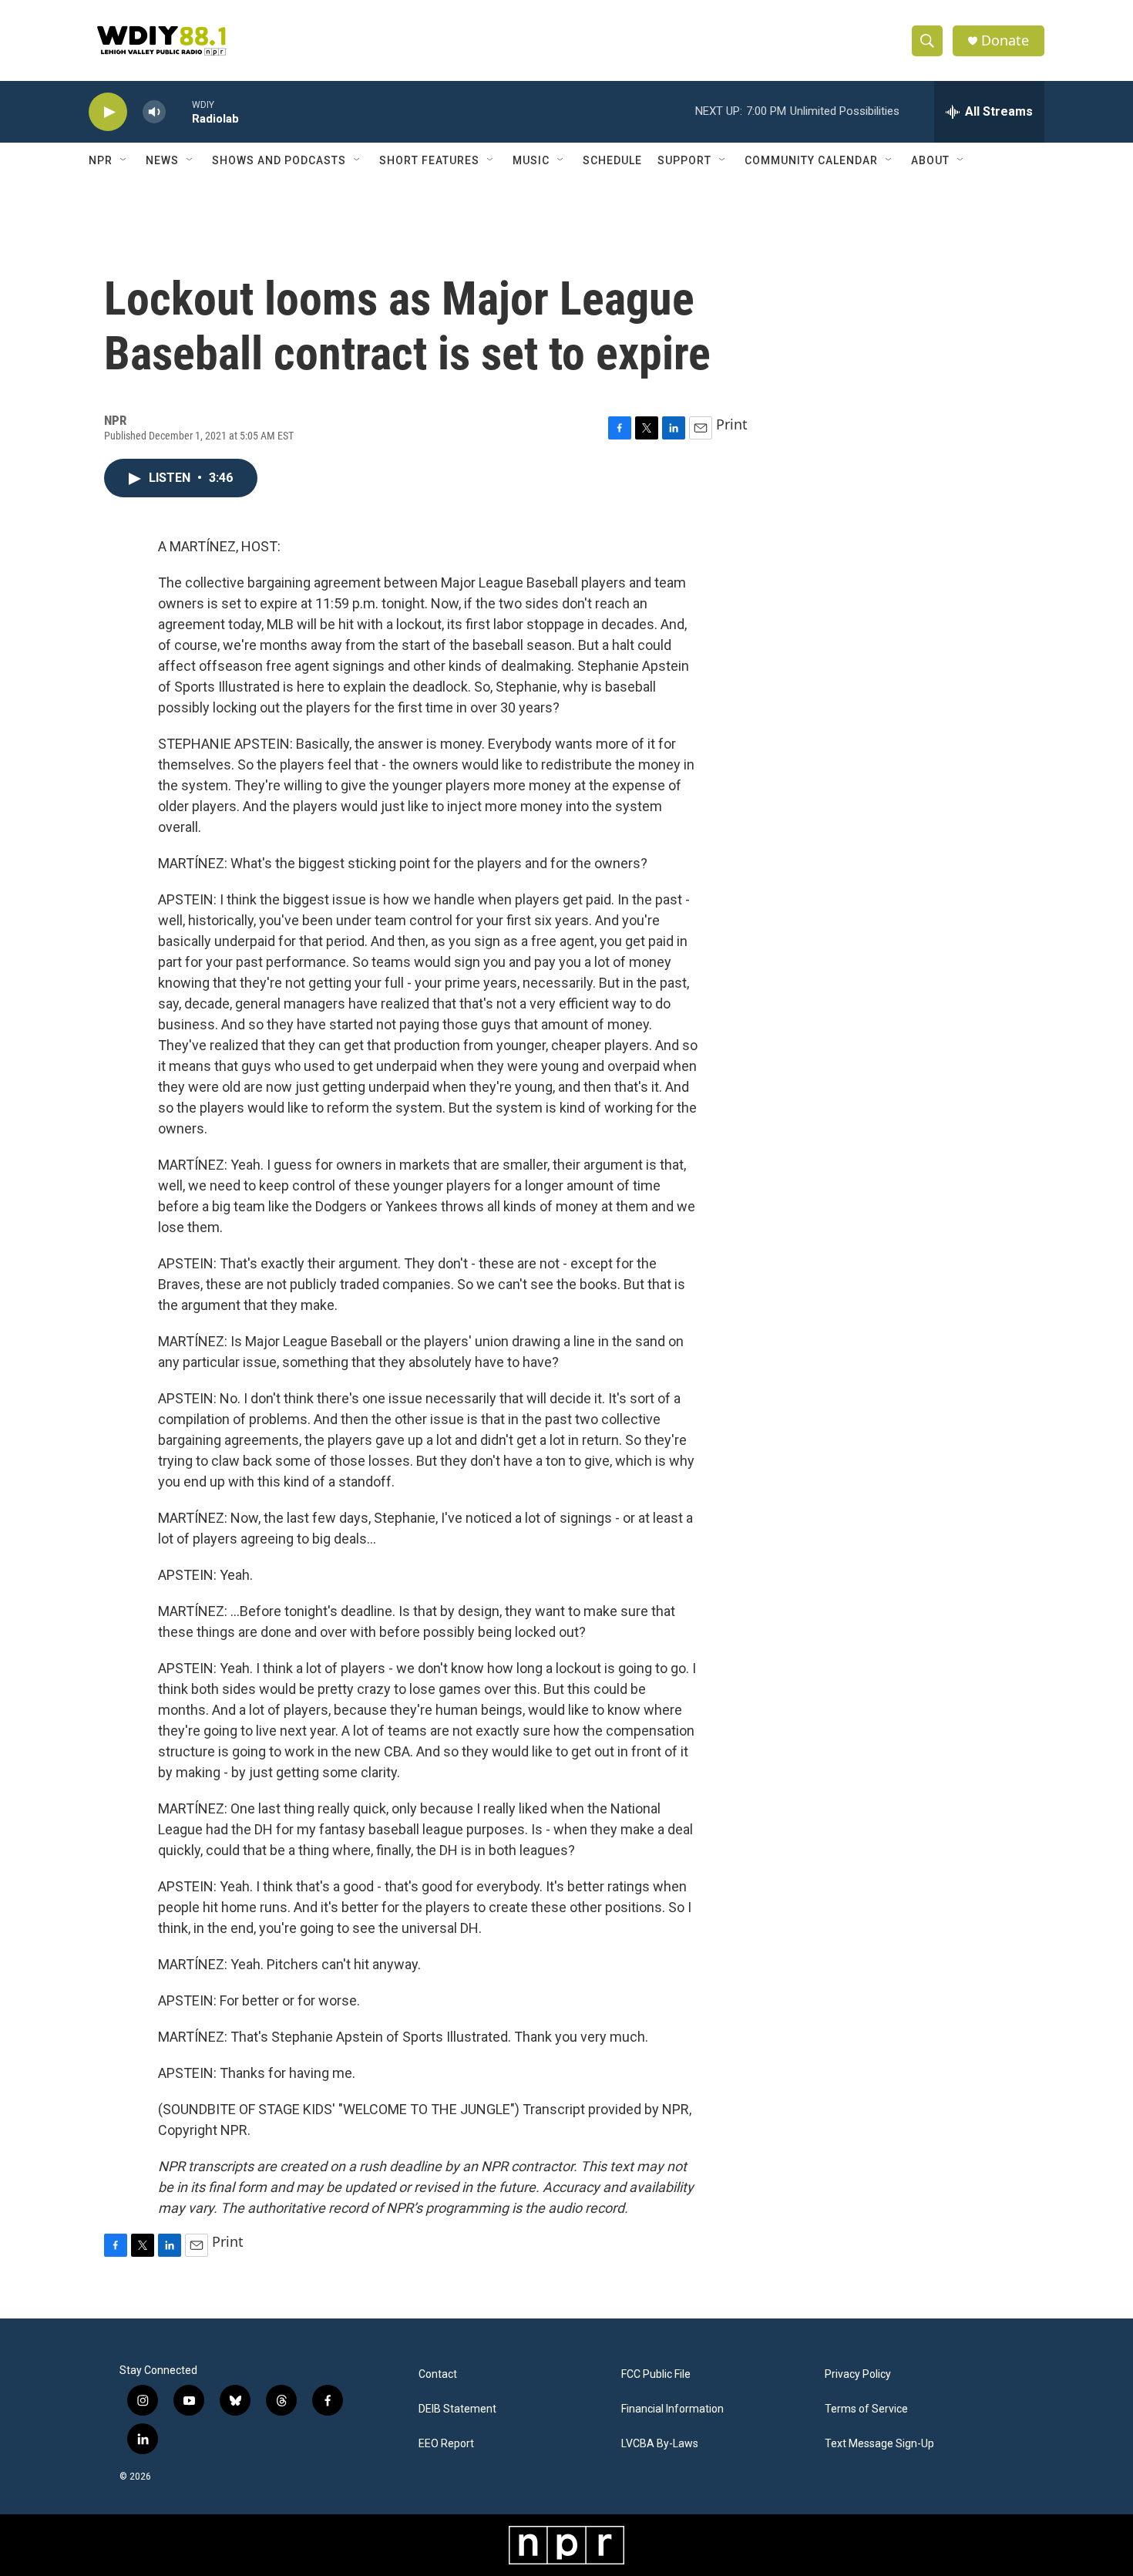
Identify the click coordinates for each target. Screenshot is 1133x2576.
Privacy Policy (858, 2374)
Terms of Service (866, 2409)
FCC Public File (656, 2374)
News (162, 160)
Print (732, 424)
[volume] (154, 112)
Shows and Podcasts (279, 160)
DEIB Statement (457, 2409)
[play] (108, 112)
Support (684, 160)
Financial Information (672, 2409)
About (930, 160)
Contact (438, 2374)
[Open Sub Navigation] (124, 160)
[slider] (179, 111)
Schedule (612, 160)
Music (531, 160)
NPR (101, 160)
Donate (1005, 40)
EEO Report (446, 2444)
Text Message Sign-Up (879, 2444)
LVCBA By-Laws (660, 2444)
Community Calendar (811, 160)
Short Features (429, 160)
